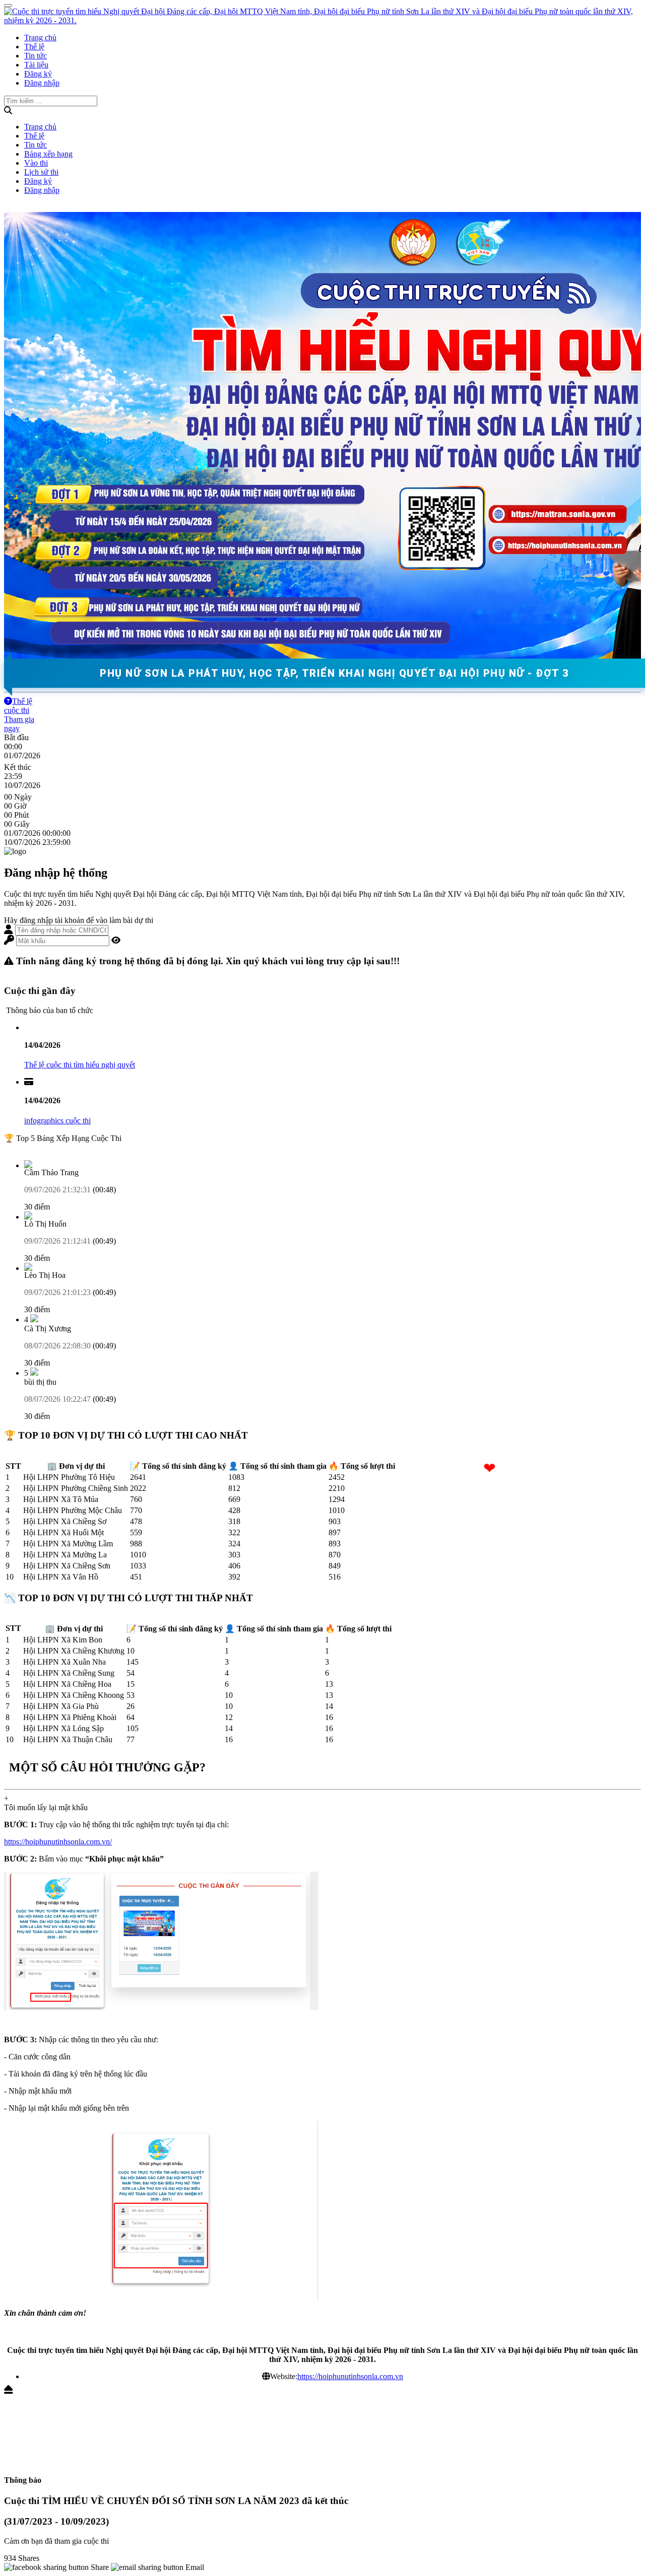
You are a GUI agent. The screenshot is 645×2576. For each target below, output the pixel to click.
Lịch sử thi (41, 172)
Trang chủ (40, 38)
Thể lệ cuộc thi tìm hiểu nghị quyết (80, 1065)
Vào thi (36, 163)
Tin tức (36, 56)
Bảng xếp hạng (48, 154)
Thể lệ (34, 47)
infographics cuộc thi (57, 1121)
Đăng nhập (42, 83)
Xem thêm (21, 1147)
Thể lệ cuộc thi (18, 706)
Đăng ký (38, 74)
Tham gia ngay (19, 724)
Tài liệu (36, 65)
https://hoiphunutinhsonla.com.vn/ (58, 1842)
